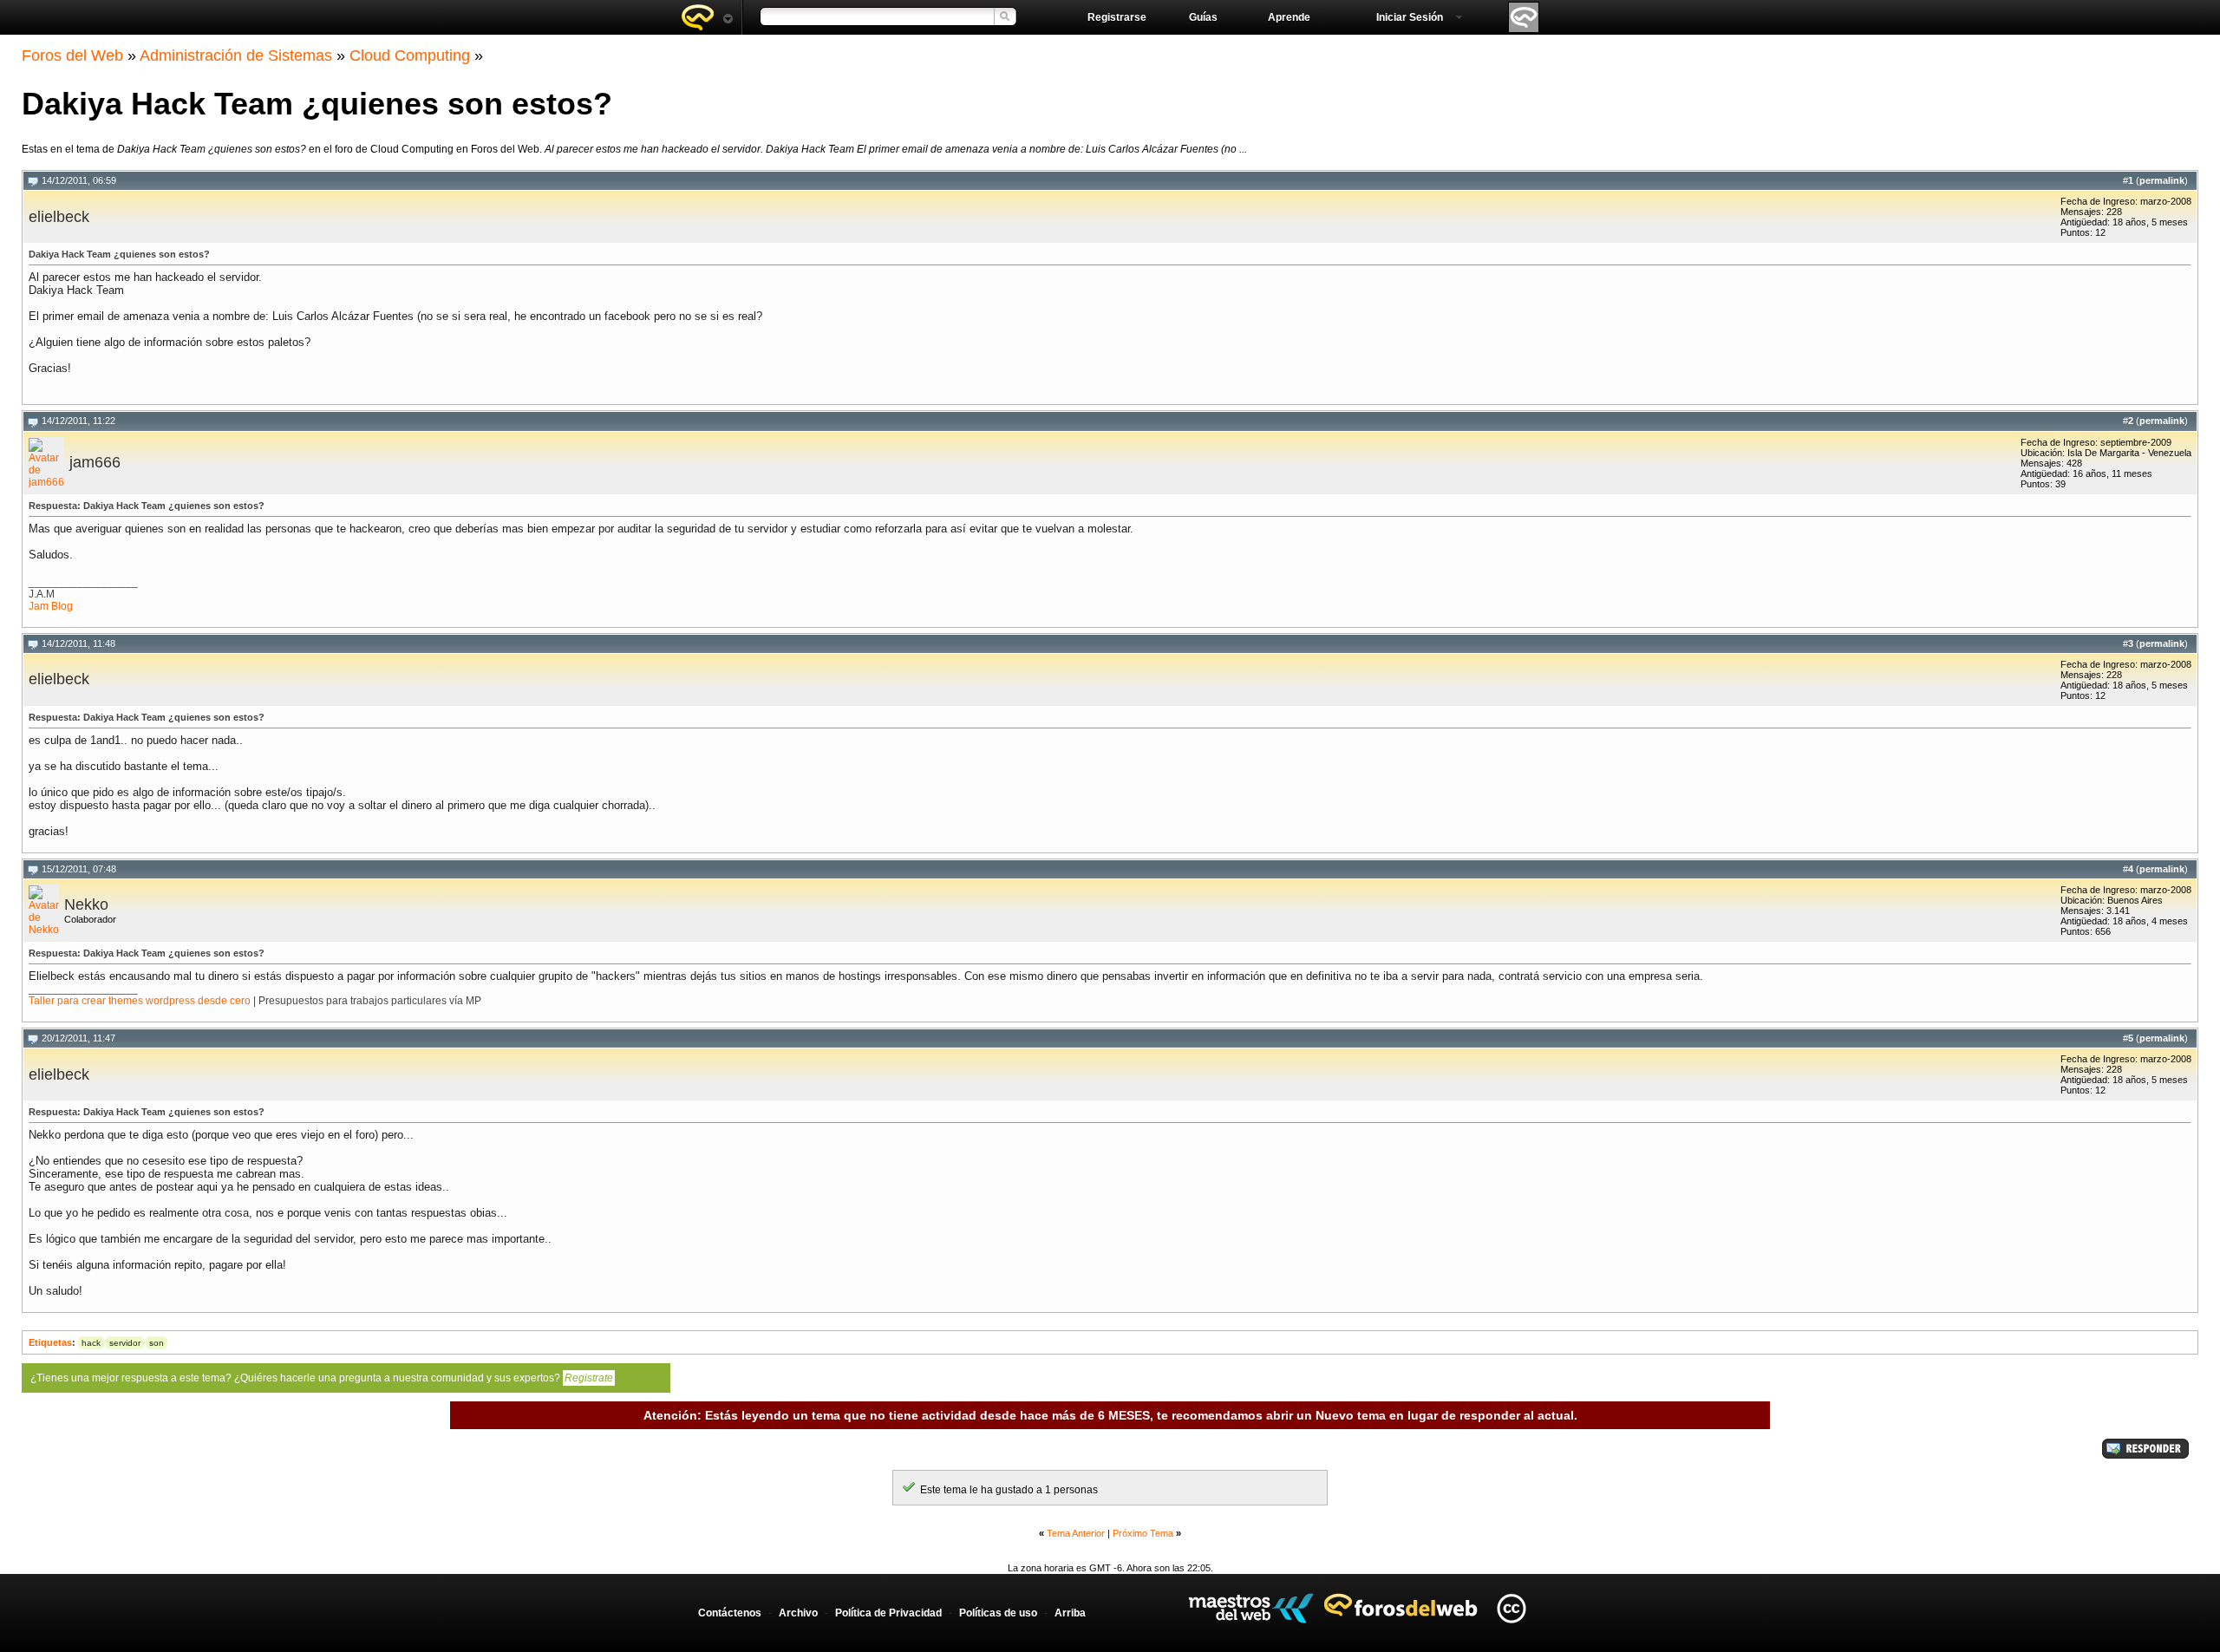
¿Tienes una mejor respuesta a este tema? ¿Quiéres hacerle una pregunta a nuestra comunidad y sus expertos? (322, 1378)
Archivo (798, 1613)
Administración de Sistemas (236, 56)
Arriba (1070, 1613)
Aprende (1289, 17)
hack (91, 1343)
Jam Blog (51, 606)
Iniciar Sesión (1410, 17)
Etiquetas (50, 1342)
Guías (1203, 17)
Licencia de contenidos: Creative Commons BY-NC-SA (1511, 1608)
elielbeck (59, 217)
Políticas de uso (998, 1613)
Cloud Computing (410, 56)
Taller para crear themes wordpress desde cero (140, 1001)
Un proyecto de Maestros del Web (1251, 1608)
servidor (125, 1343)
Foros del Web (72, 56)
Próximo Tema (1143, 1533)
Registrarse (1117, 17)
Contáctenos (730, 1613)
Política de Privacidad (888, 1613)
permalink (2162, 180)
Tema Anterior (1076, 1533)
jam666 (95, 462)
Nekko (86, 904)
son (157, 1343)
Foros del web (707, 17)
